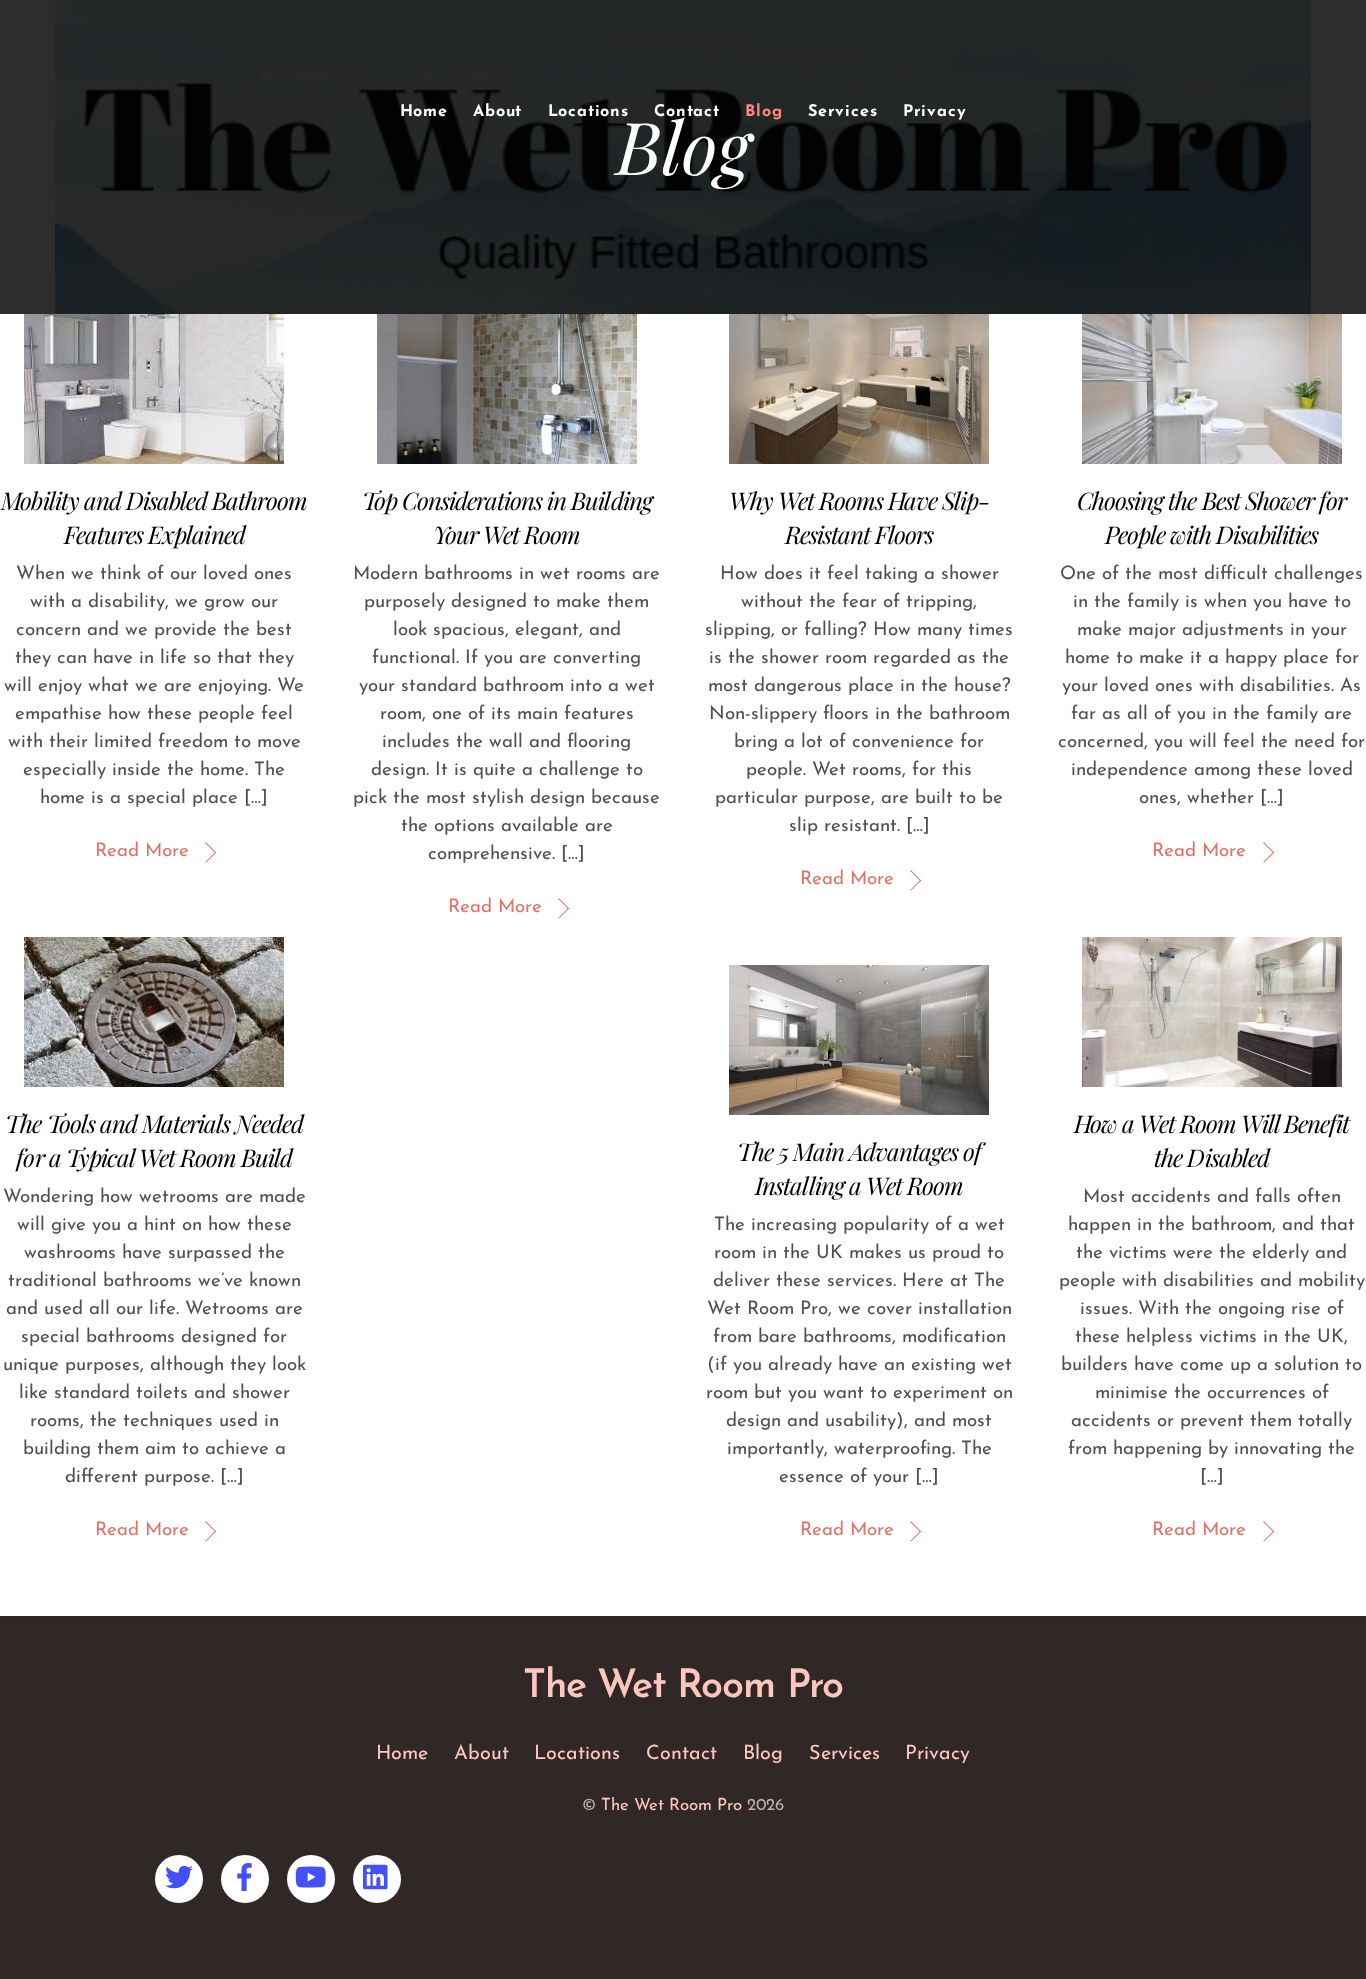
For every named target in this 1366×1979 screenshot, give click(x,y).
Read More (142, 851)
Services (842, 112)
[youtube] (314, 1877)
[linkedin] (380, 1877)
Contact (687, 112)
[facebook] (248, 1877)
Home (424, 112)
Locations (588, 112)
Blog (763, 112)
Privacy (935, 112)
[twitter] (182, 1877)
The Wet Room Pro (671, 1805)
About (497, 112)
